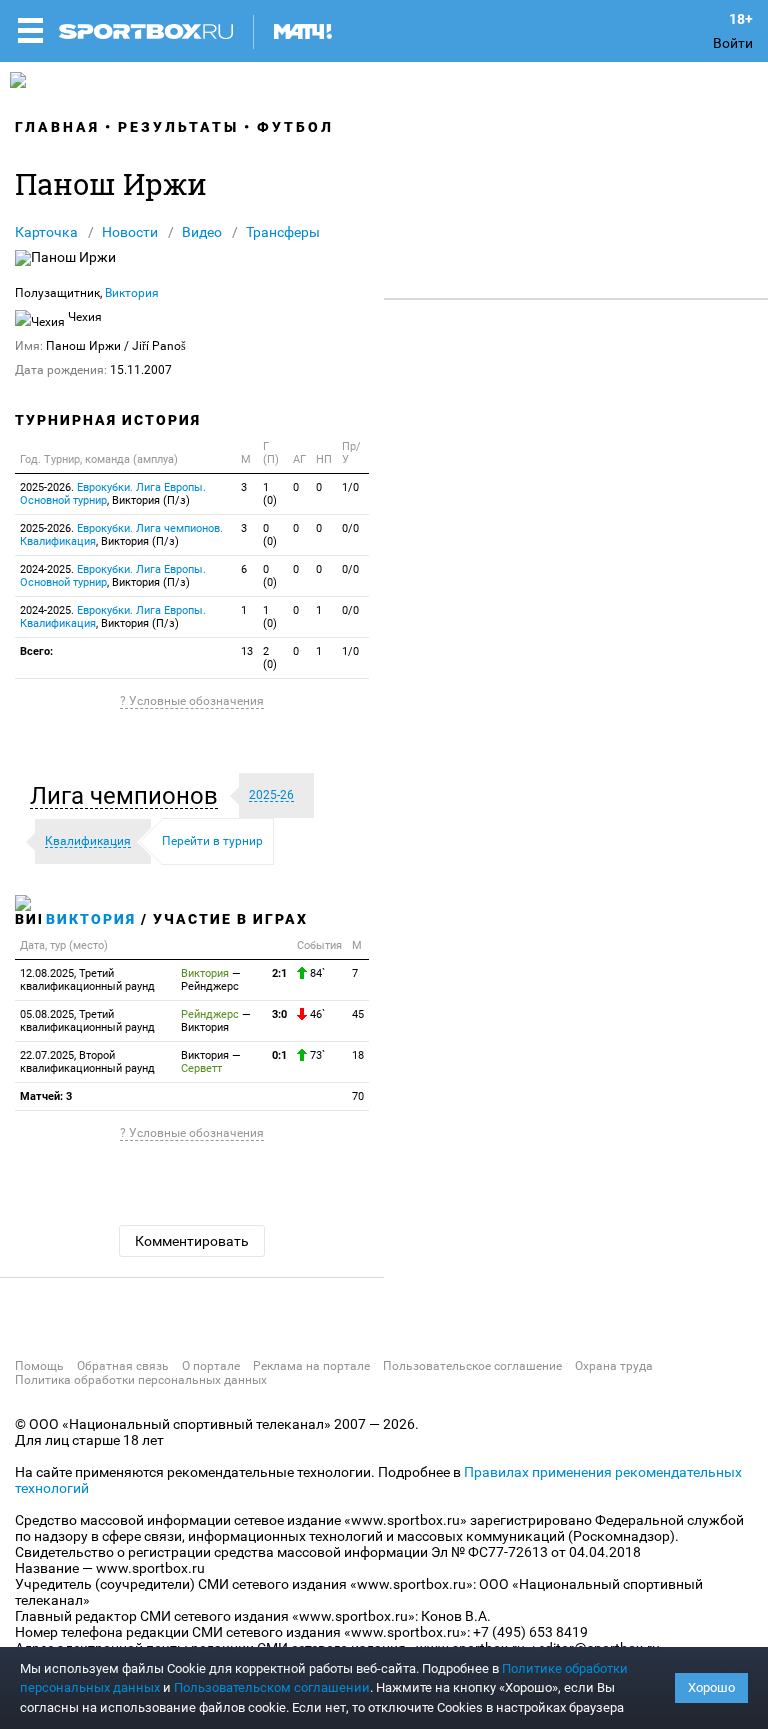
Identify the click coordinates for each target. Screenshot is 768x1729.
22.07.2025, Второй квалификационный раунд (87, 1062)
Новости (130, 232)
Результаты (178, 127)
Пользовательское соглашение (472, 1366)
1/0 (350, 487)
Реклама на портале (311, 1366)
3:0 (279, 1014)
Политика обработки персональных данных (141, 1380)
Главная (57, 127)
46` (316, 1014)
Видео (202, 232)
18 (358, 1055)
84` (316, 973)
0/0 (350, 528)
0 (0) (270, 535)
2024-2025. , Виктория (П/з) (113, 576)
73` (316, 1055)
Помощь (39, 1366)
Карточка (46, 232)
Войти (733, 43)
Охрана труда (614, 1366)
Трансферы (283, 232)
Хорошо (711, 1687)
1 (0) (270, 494)
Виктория (132, 293)
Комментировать (192, 1241)
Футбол (295, 127)
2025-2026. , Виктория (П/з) (113, 494)
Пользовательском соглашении (272, 1687)
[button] (129, 796)
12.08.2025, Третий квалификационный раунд (87, 980)
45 (358, 1014)
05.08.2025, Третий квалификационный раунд (87, 1021)
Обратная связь (123, 1366)
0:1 (279, 1055)
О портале (211, 1366)
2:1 (279, 973)
